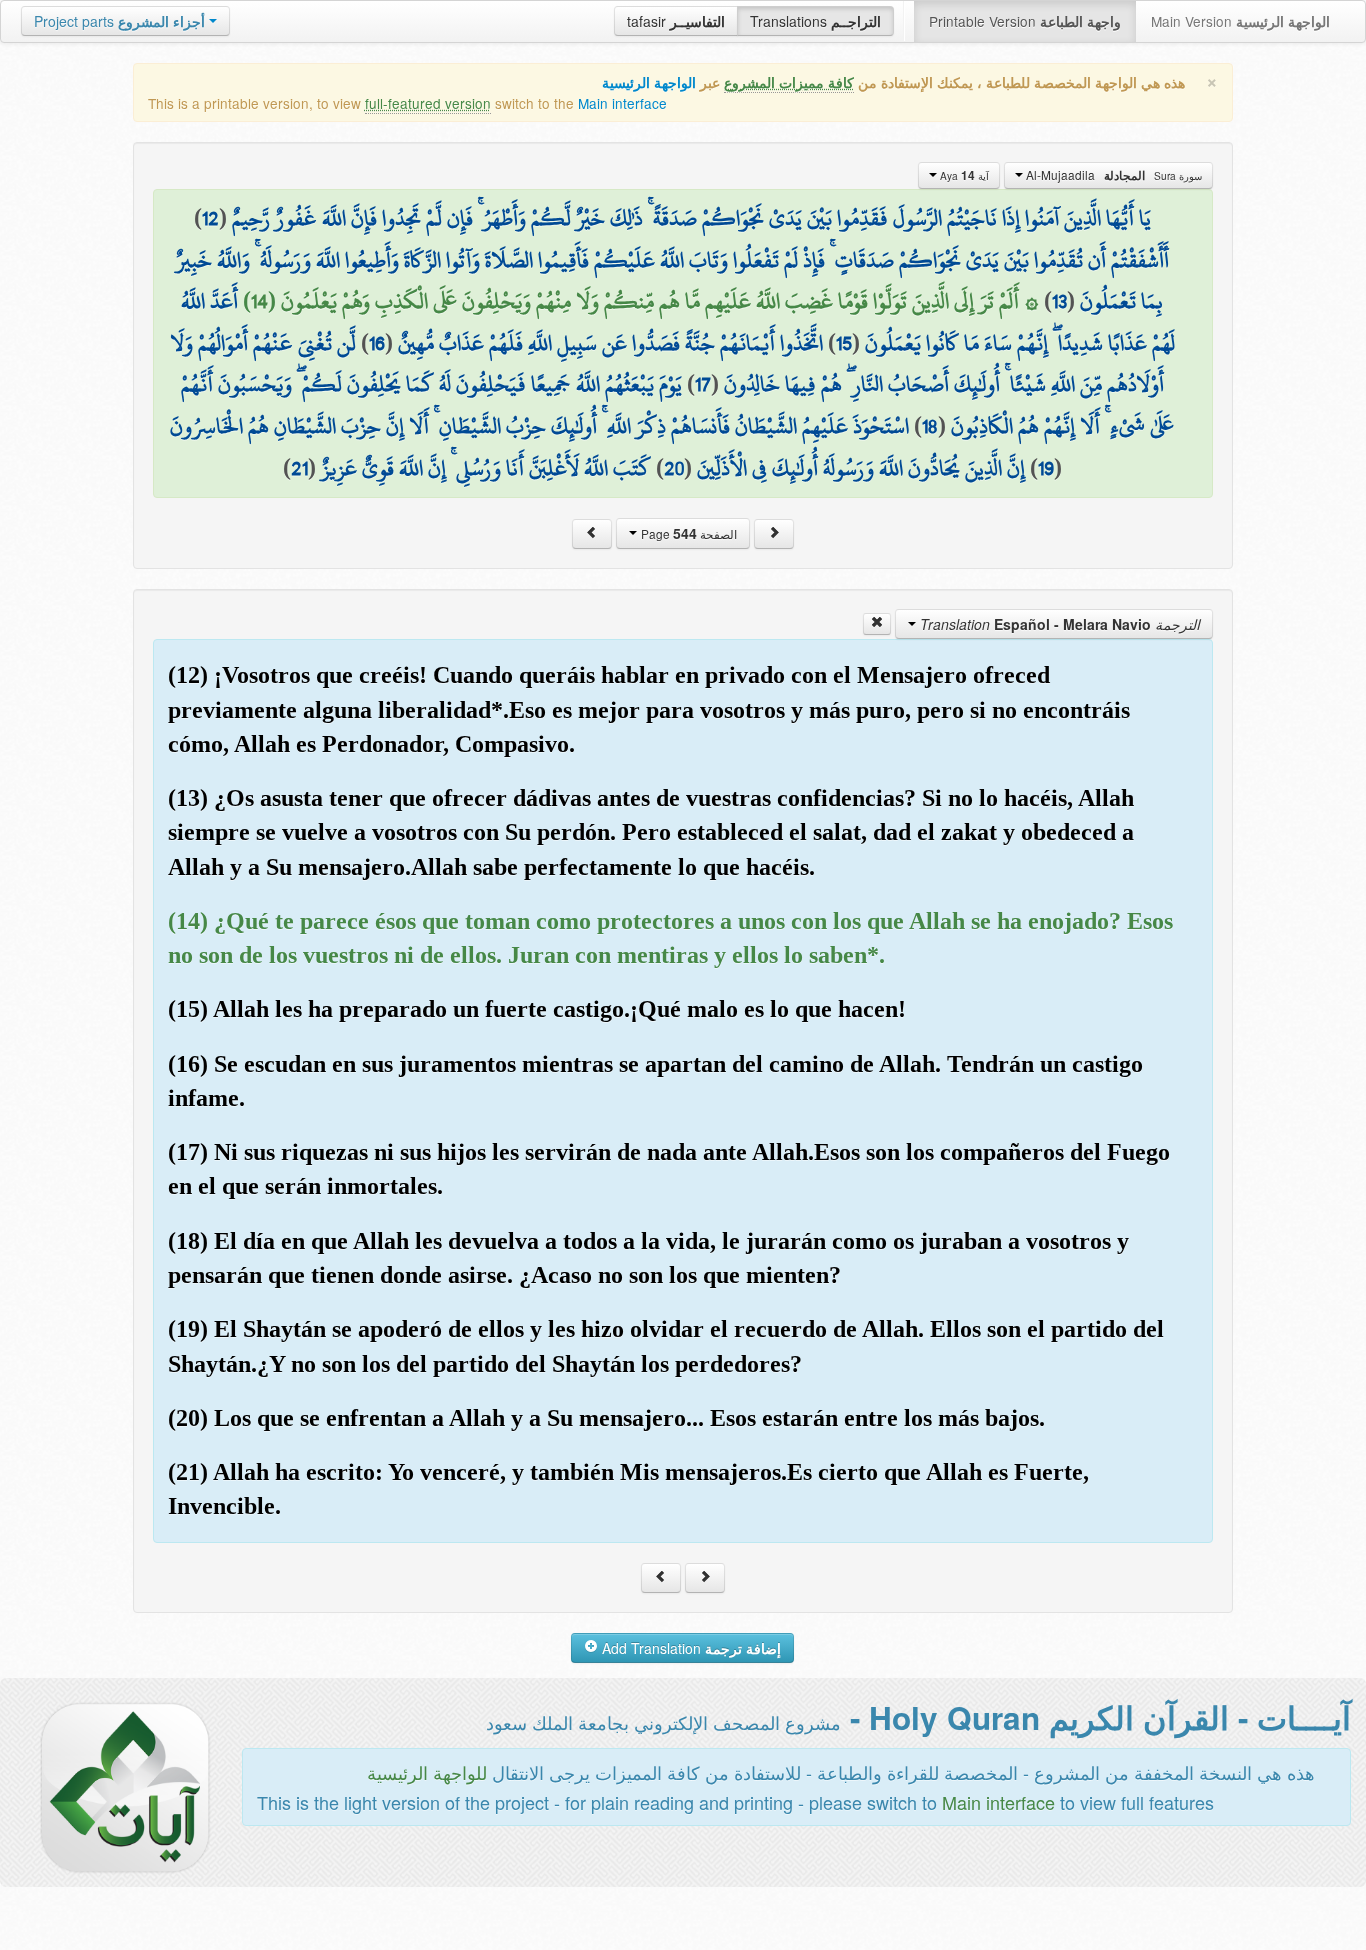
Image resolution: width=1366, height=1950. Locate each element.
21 (299, 468)
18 (930, 426)
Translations (815, 21)
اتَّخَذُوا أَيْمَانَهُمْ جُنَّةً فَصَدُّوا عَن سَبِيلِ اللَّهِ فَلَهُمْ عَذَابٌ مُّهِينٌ (610, 343)
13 (1059, 301)
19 (1046, 468)
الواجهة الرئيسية (649, 82)
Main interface (622, 103)
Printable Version (1025, 21)
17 (703, 384)
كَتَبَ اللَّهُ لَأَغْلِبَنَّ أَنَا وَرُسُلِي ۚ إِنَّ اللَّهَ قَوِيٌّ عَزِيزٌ (486, 468)
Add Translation (689, 1648)
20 (674, 468)
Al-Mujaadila (1112, 175)
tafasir (676, 21)
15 (844, 343)
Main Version (1240, 21)
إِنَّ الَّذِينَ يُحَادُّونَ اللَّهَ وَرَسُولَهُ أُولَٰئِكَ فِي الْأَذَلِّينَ (861, 468)
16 (377, 343)
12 (210, 218)
